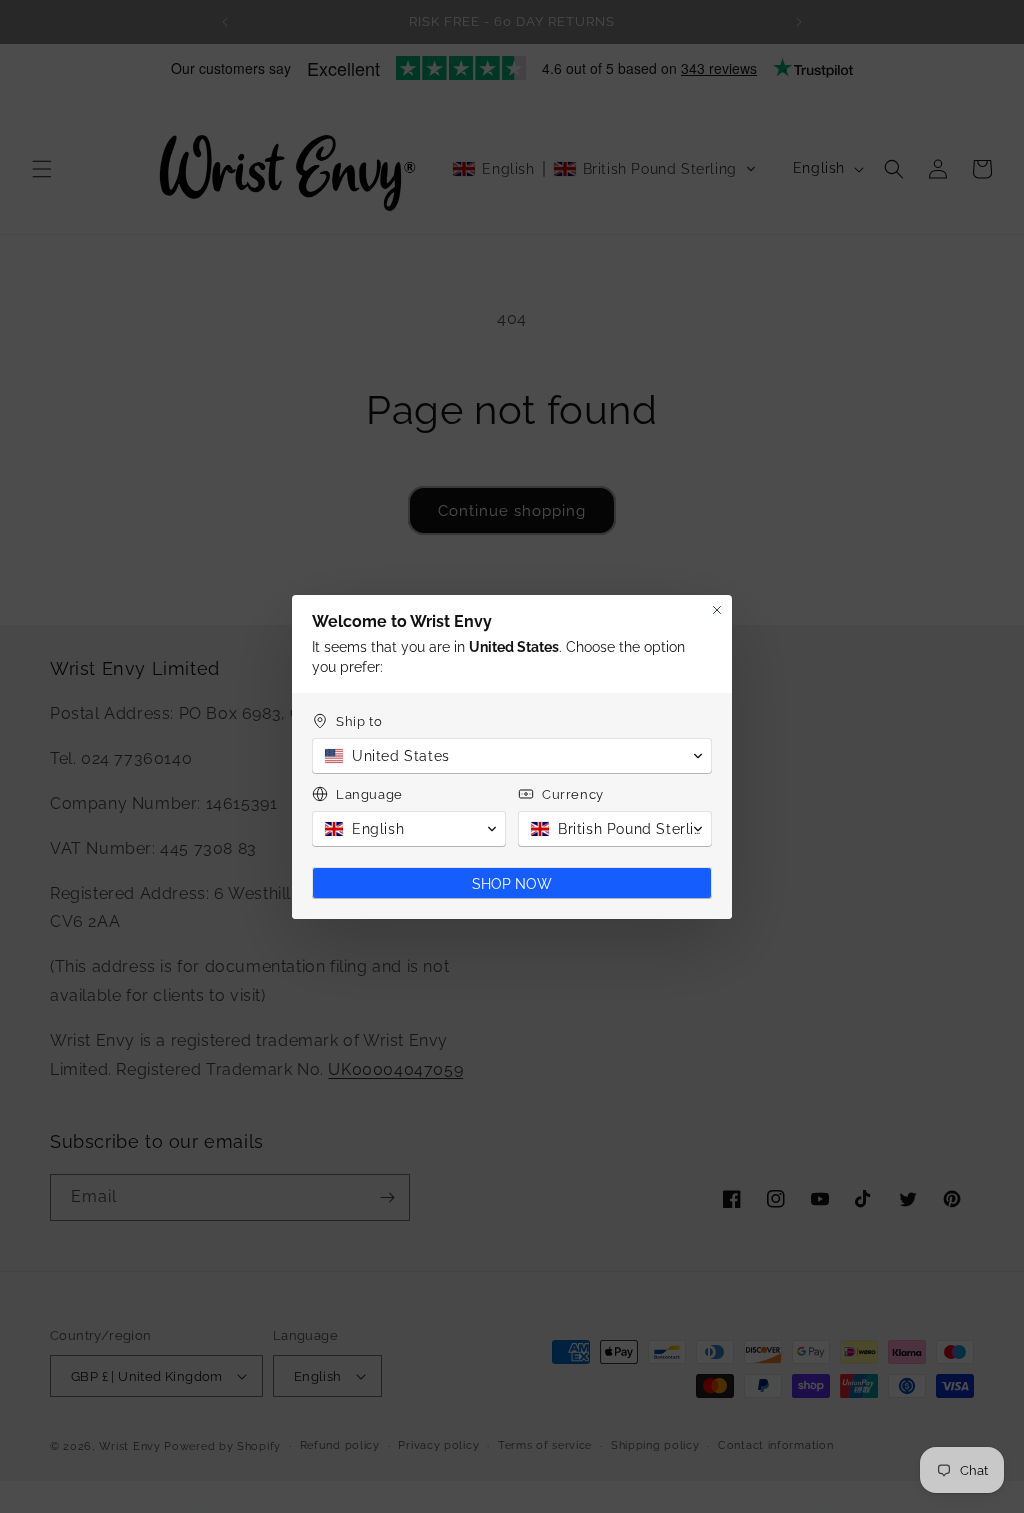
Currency (573, 794)
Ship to (359, 721)
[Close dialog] (717, 610)
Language (369, 794)
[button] (512, 756)
